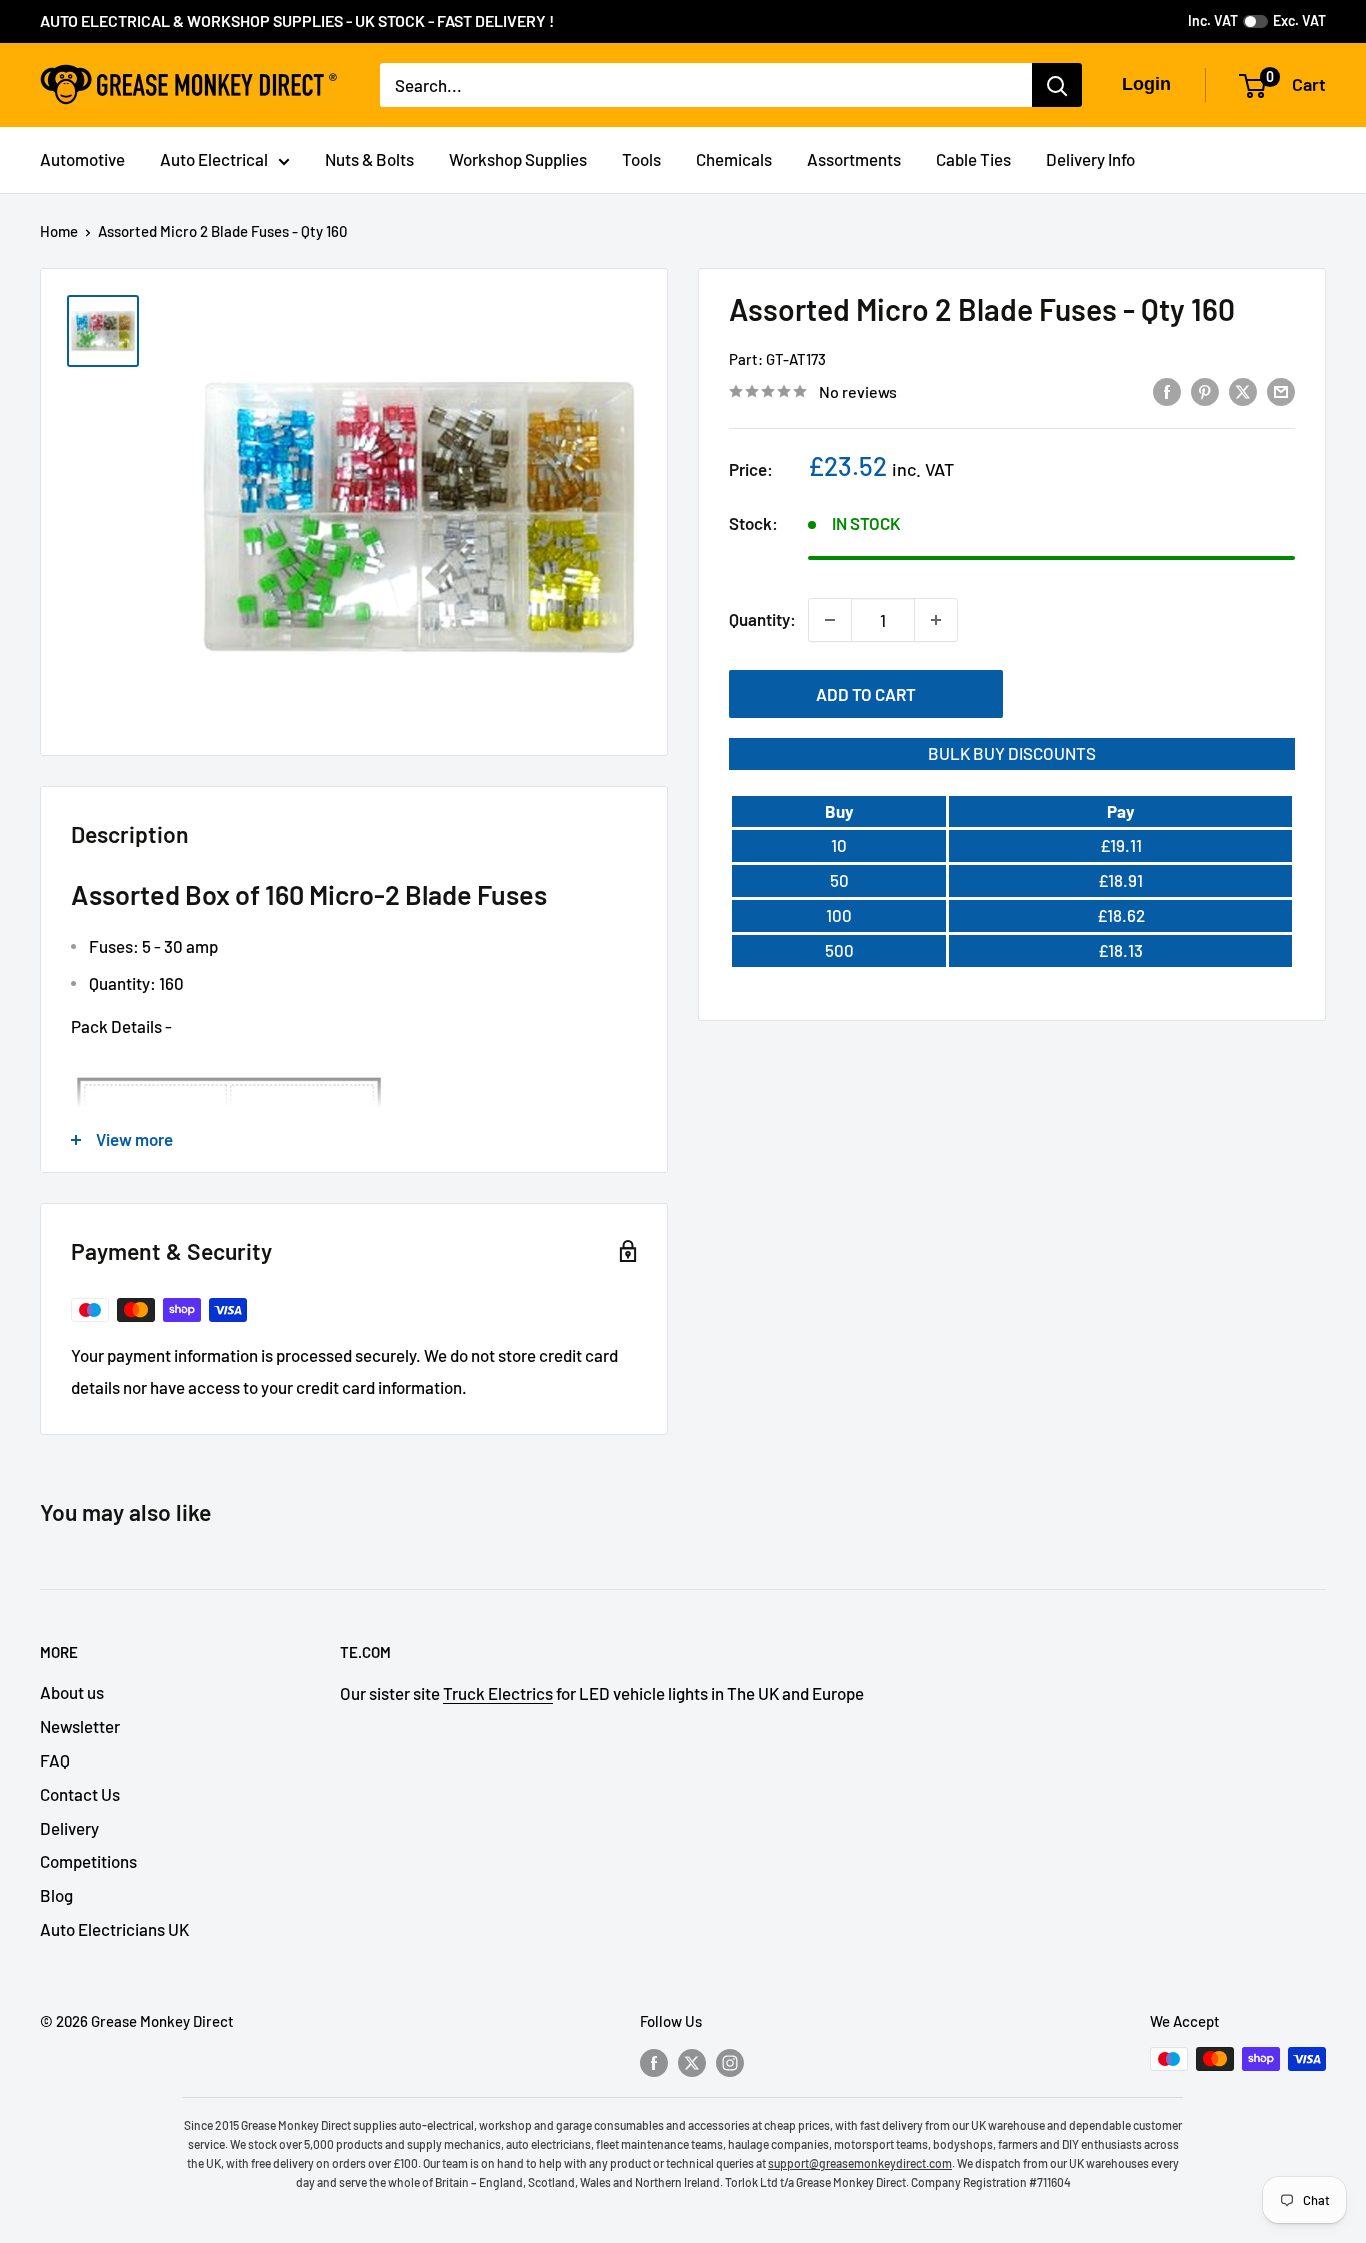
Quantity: (762, 619)
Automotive (82, 159)
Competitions (88, 1861)
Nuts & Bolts (369, 159)
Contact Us (80, 1794)
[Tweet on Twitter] (1243, 390)
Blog (56, 1895)
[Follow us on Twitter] (692, 2062)
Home (59, 231)
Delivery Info (1090, 159)
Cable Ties (973, 159)
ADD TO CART (866, 694)
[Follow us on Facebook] (654, 2062)
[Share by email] (1281, 390)
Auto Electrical (214, 159)
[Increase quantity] (936, 620)
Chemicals (734, 159)
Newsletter (80, 1726)
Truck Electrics (498, 1693)
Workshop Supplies (518, 159)
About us (72, 1692)
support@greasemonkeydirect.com (860, 2163)
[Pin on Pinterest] (1205, 390)
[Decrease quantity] (830, 620)
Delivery (69, 1828)
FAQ (55, 1760)
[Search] (1057, 85)
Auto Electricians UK (114, 1929)
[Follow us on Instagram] (730, 2062)
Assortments (854, 159)
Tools (641, 159)
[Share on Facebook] (1167, 390)
